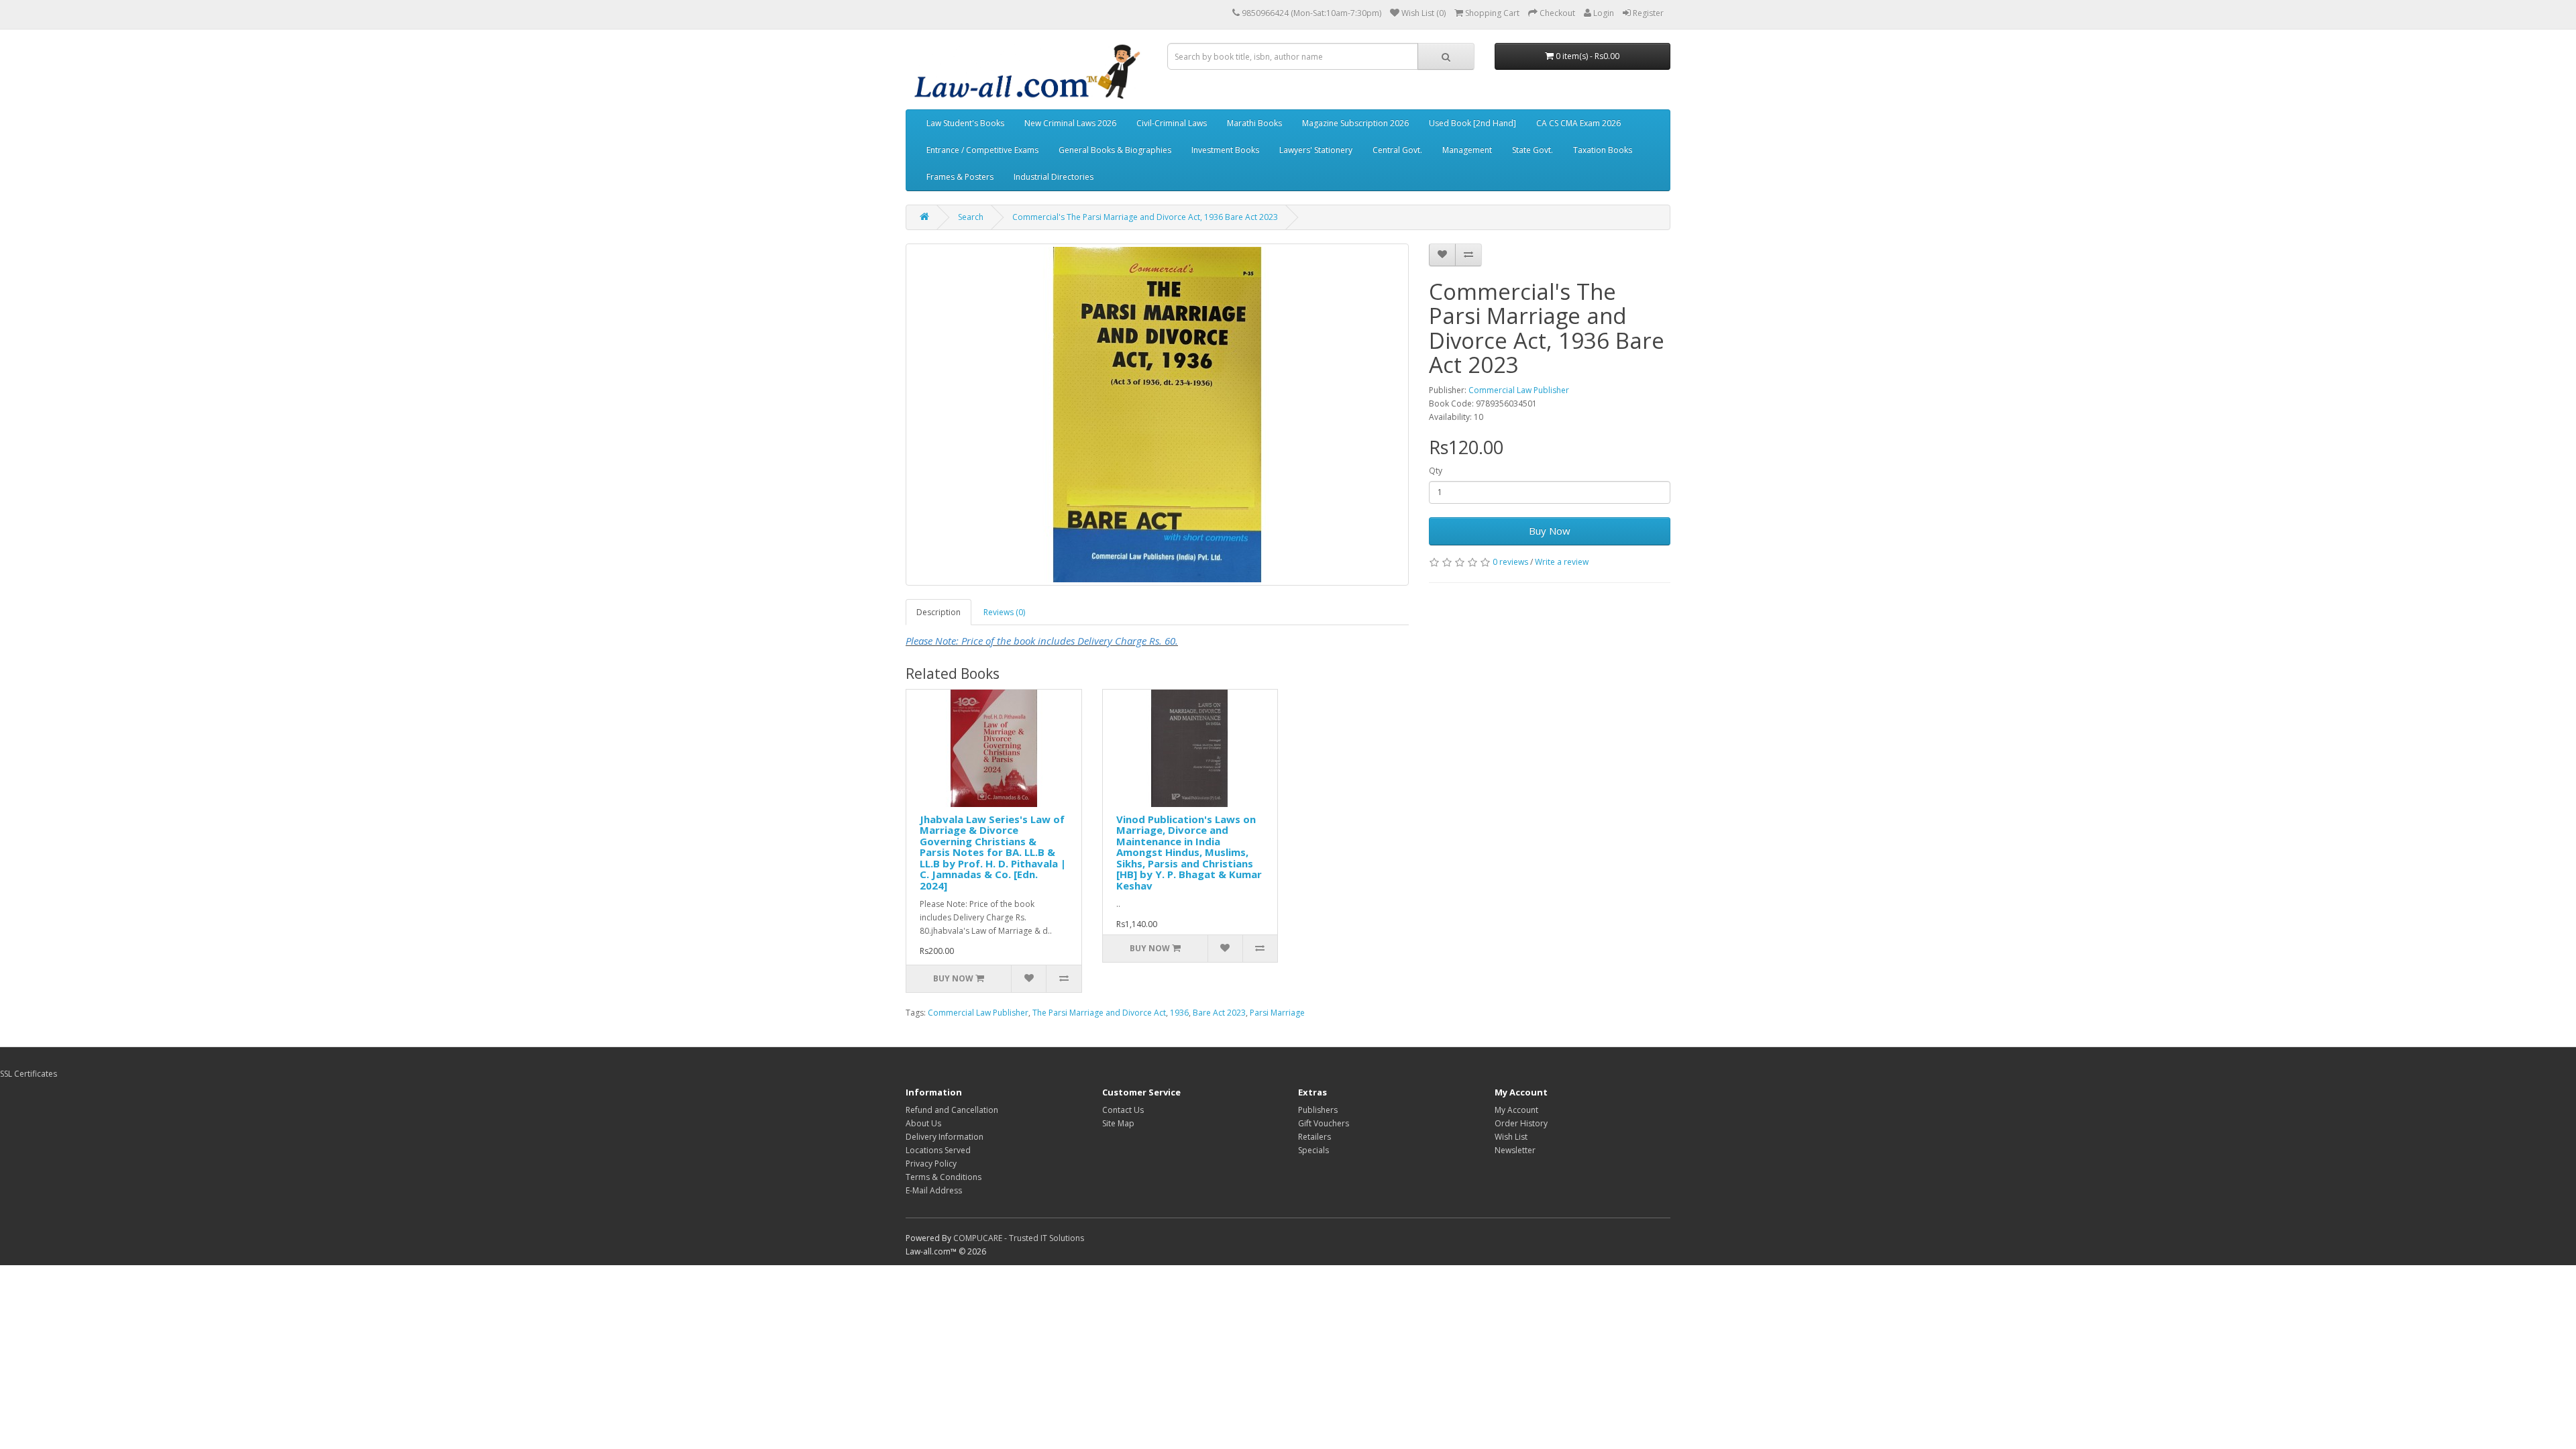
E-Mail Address (934, 1190)
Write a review (1562, 562)
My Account (1516, 1110)
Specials (1313, 1150)
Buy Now (1550, 531)
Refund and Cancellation (952, 1110)
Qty (1436, 471)
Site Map (1118, 1123)
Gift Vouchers (1324, 1123)
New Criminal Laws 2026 (1070, 123)
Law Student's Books (965, 123)
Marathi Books (1254, 123)
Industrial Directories (1054, 177)
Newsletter (1515, 1150)
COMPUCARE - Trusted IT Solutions (1019, 1238)
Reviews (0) (1004, 612)
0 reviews (1510, 562)
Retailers (1314, 1137)
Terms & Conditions (944, 1177)
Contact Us (1123, 1110)
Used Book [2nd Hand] (1472, 123)
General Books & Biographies (1115, 150)
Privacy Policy (931, 1164)
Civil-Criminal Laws (1172, 123)
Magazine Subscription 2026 (1355, 123)
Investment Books (1225, 150)
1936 (1179, 1013)
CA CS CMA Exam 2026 (1578, 123)
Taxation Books (1603, 150)
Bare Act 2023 (1219, 1013)
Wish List (1511, 1137)
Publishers (1318, 1110)
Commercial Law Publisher (1519, 390)
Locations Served (938, 1150)
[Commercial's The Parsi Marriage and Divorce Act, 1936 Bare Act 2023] (1157, 415)
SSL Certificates (29, 1074)
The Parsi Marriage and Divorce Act (1099, 1013)
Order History (1521, 1123)
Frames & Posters (960, 177)
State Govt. (1533, 150)
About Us (923, 1123)
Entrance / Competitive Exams (982, 150)
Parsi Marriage (1277, 1013)
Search (971, 217)
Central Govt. (1397, 150)
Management (1467, 150)
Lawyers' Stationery (1316, 150)
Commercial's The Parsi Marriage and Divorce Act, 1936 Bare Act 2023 (1145, 217)
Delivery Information (945, 1137)
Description (938, 612)
